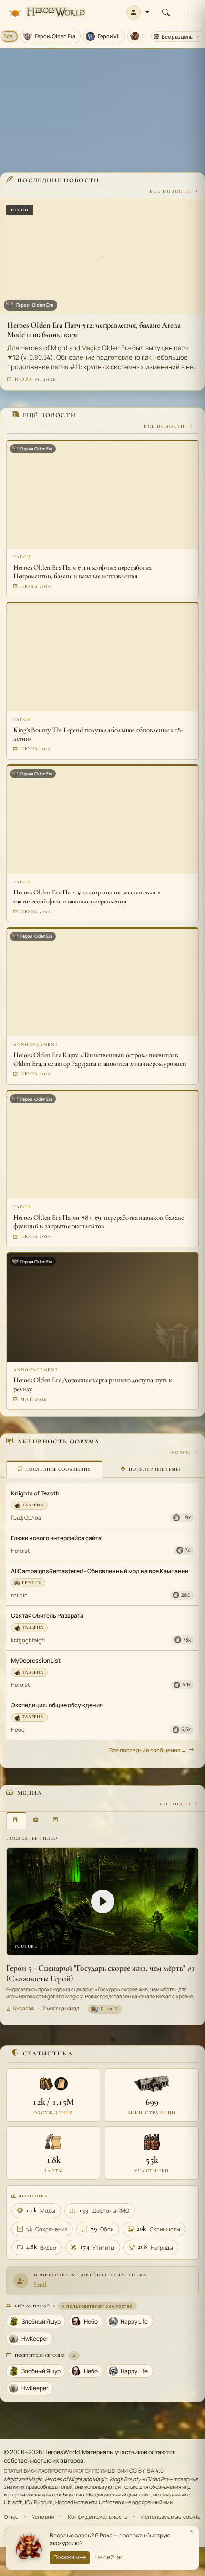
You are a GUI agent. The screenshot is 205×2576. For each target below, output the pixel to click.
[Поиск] (166, 12)
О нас (11, 2517)
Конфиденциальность (98, 2517)
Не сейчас (109, 2557)
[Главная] (46, 13)
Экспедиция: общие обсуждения (57, 1705)
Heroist (20, 1550)
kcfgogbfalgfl (28, 1640)
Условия (43, 2517)
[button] (138, 12)
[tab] (54, 1469)
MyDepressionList (36, 1660)
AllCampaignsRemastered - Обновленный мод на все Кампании (100, 1571)
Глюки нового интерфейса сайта (56, 1538)
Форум (181, 1453)
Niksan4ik (24, 2008)
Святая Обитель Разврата (47, 1616)
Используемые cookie (171, 2517)
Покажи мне (70, 2557)
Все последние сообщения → (148, 1750)
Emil (40, 2285)
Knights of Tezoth (35, 1493)
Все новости (170, 191)
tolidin (19, 1595)
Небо (18, 1729)
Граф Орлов (26, 1518)
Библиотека (31, 2196)
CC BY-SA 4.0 (147, 2471)
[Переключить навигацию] (190, 12)
